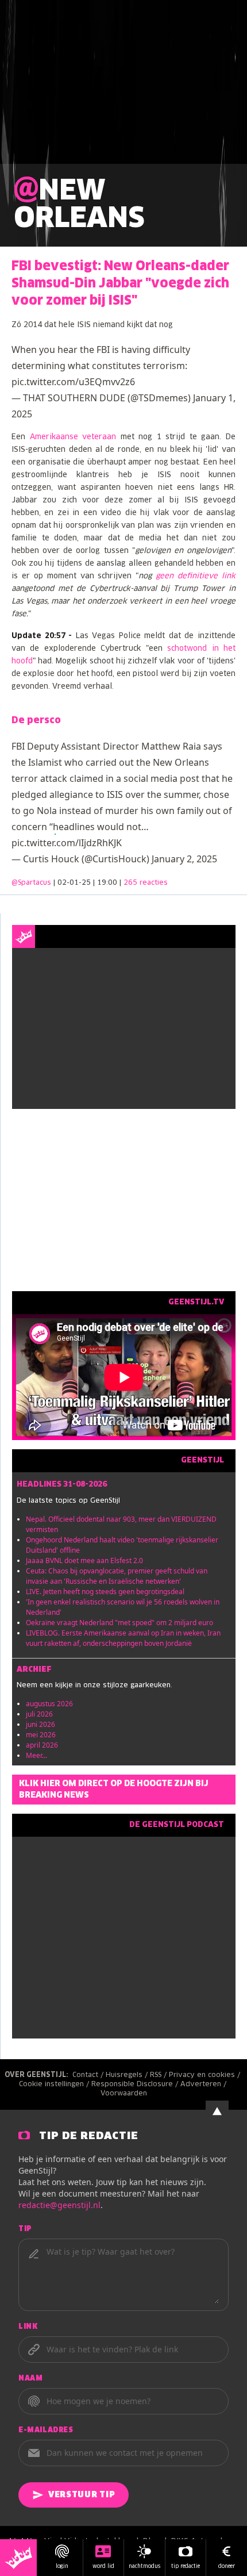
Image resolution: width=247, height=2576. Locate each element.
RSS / (159, 2075)
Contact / (89, 2075)
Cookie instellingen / (55, 2084)
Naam (30, 2379)
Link (28, 2327)
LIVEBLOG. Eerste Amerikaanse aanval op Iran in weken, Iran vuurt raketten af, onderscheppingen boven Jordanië (123, 1638)
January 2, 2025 (184, 859)
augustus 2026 (49, 1704)
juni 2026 (40, 1724)
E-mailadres (46, 2431)
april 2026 (42, 1745)
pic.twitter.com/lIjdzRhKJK (67, 843)
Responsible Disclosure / (136, 2084)
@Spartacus (31, 883)
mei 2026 (41, 1735)
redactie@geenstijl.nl (59, 2205)
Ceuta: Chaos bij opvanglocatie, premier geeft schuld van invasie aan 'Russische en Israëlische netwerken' (117, 1576)
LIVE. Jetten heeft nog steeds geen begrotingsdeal (105, 1592)
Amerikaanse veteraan (73, 437)
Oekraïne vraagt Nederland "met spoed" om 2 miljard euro (119, 1623)
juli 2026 (39, 1714)
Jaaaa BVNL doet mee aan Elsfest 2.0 (84, 1560)
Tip (25, 2229)
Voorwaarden (124, 2094)
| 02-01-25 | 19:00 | (111, 883)
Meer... (36, 1755)
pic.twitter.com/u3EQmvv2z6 (73, 382)
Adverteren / (204, 2084)
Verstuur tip (82, 2495)
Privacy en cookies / (206, 2075)
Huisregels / (128, 2075)
